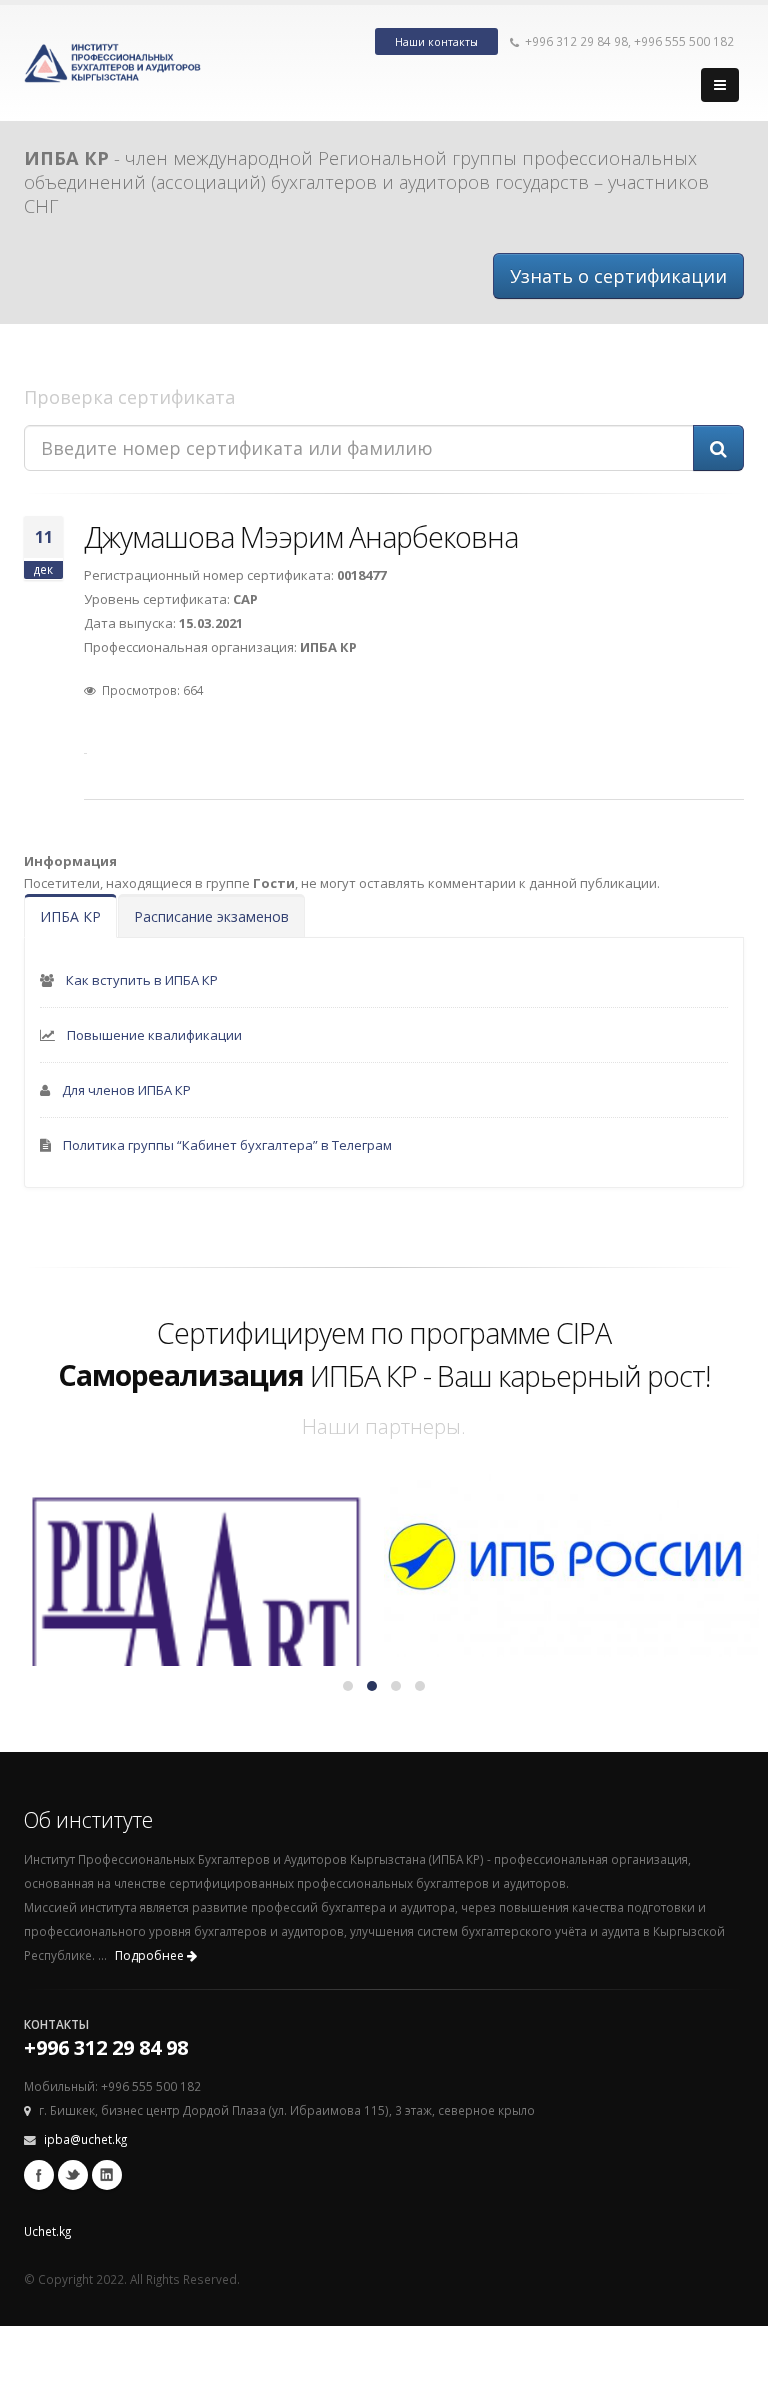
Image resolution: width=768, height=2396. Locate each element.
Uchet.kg (47, 2231)
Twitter (73, 2175)
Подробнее (151, 1955)
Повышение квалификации (154, 1035)
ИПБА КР (70, 916)
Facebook (39, 2175)
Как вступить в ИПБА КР (142, 980)
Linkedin (107, 2175)
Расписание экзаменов (211, 916)
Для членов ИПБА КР (126, 1090)
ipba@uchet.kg (85, 2139)
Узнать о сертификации (618, 276)
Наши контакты (436, 42)
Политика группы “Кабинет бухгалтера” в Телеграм (227, 1145)
